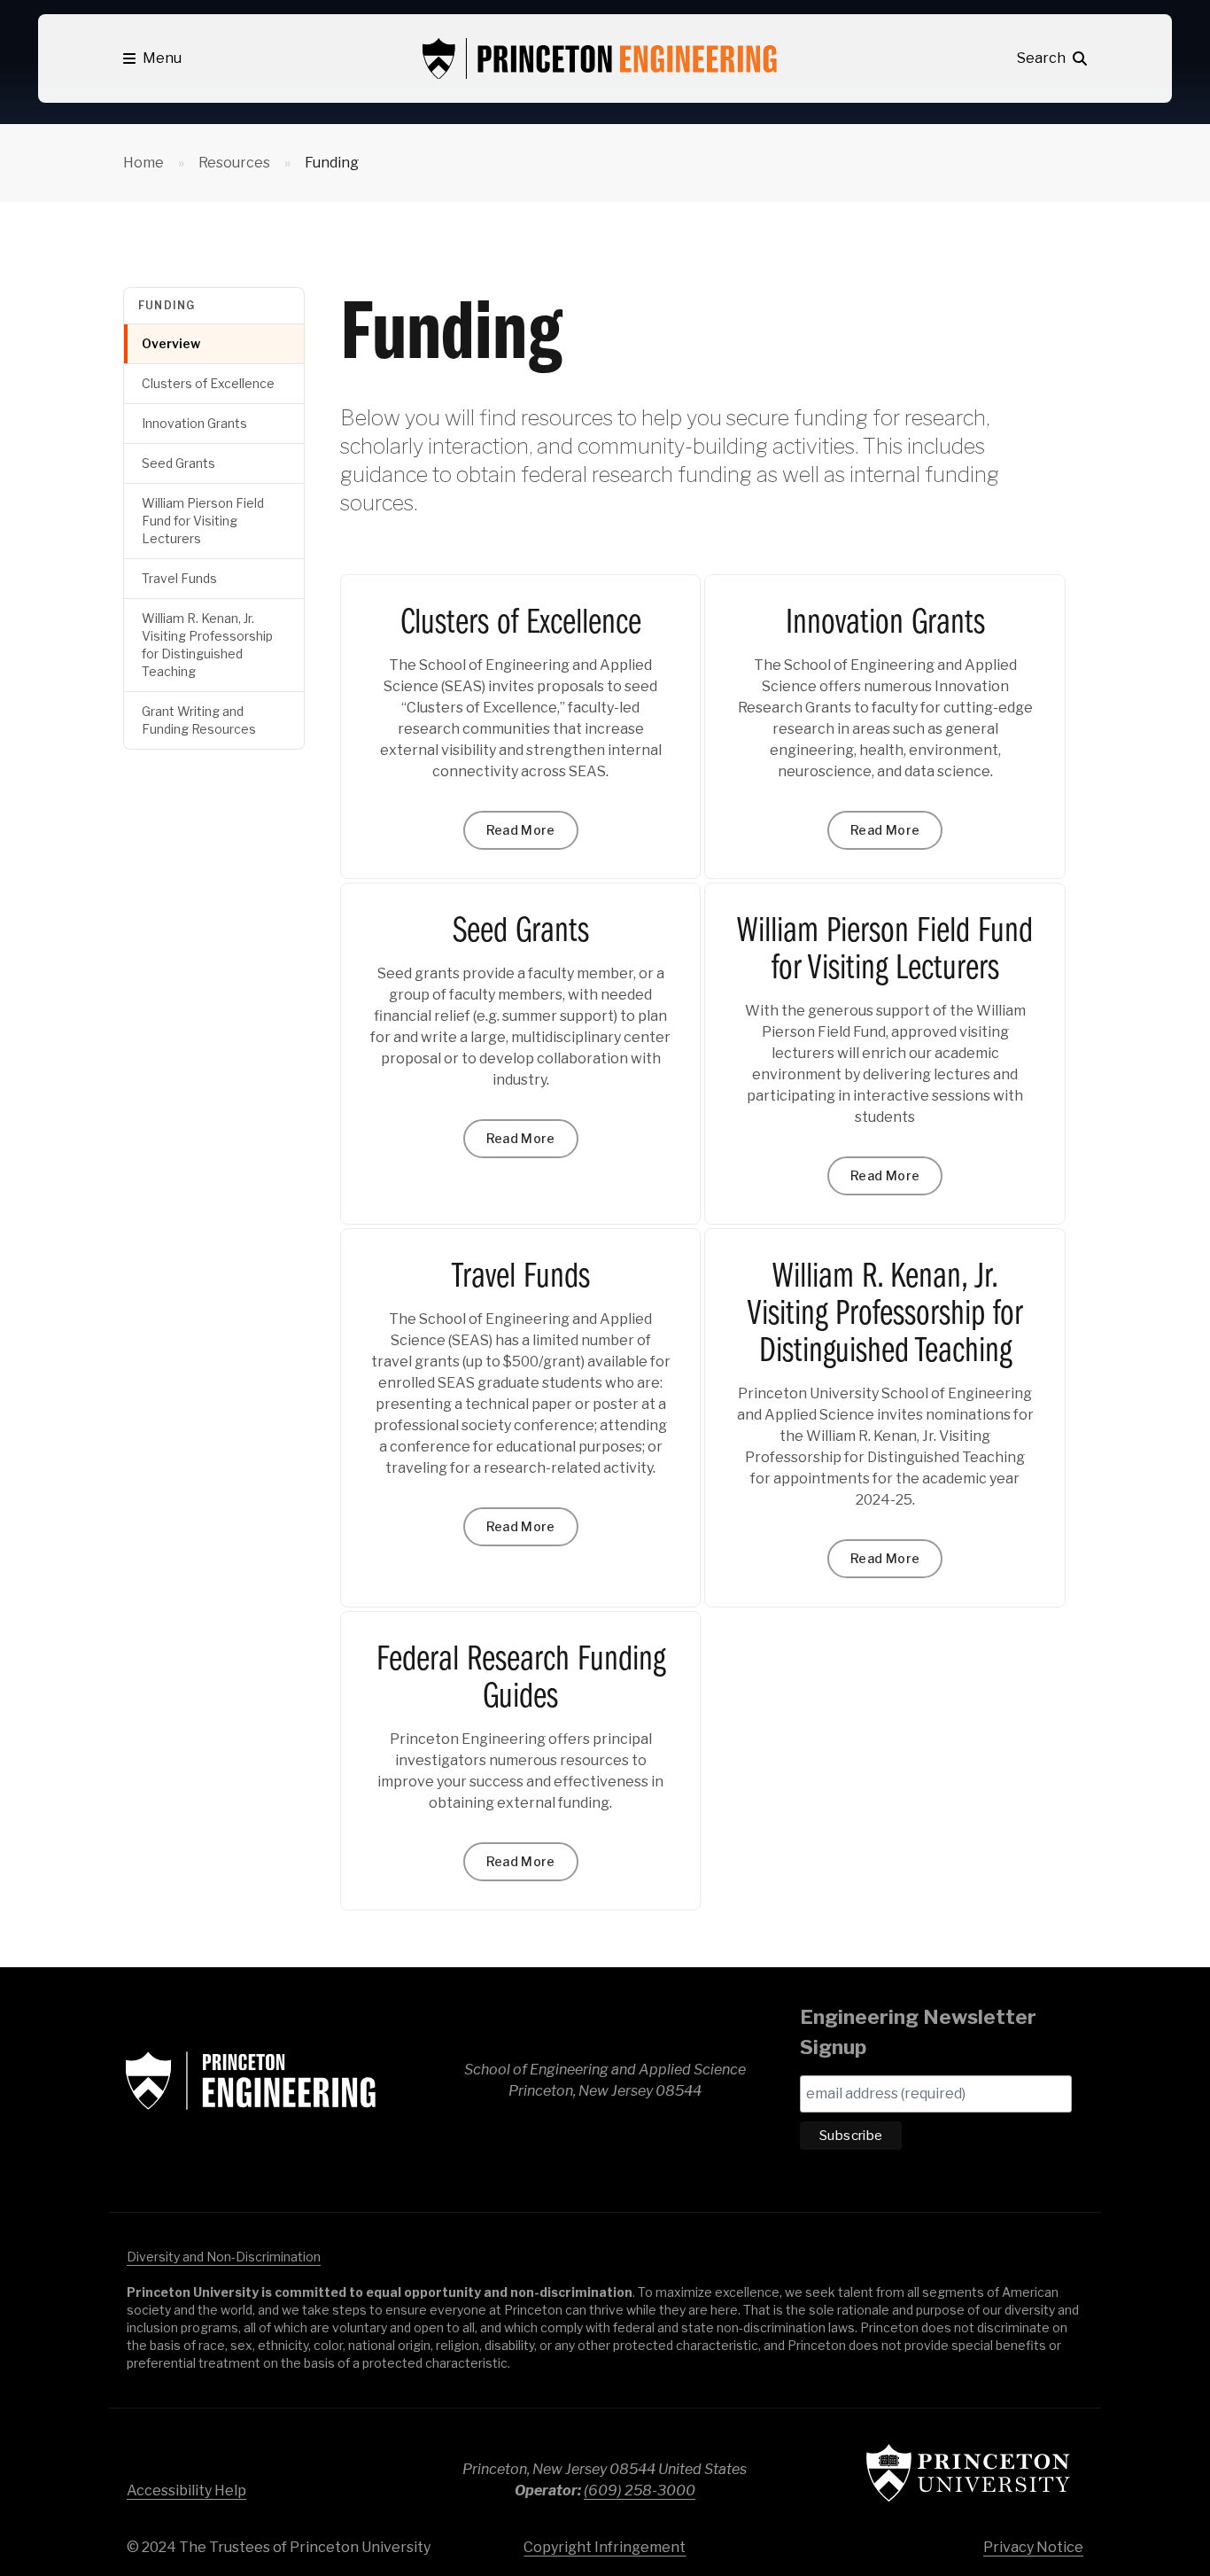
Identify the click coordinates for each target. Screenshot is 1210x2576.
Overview (171, 343)
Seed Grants (178, 463)
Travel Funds (179, 578)
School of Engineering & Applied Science (251, 2081)
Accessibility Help (186, 2490)
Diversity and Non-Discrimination (224, 2257)
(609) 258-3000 (640, 2490)
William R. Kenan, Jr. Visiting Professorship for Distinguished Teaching (207, 645)
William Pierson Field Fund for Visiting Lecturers (203, 521)
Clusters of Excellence (208, 383)
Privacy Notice (1033, 2547)
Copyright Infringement (605, 2547)
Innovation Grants (194, 423)
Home (143, 163)
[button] (152, 58)
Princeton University (968, 2473)
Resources (234, 163)
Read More (521, 830)
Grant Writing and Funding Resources (199, 720)
